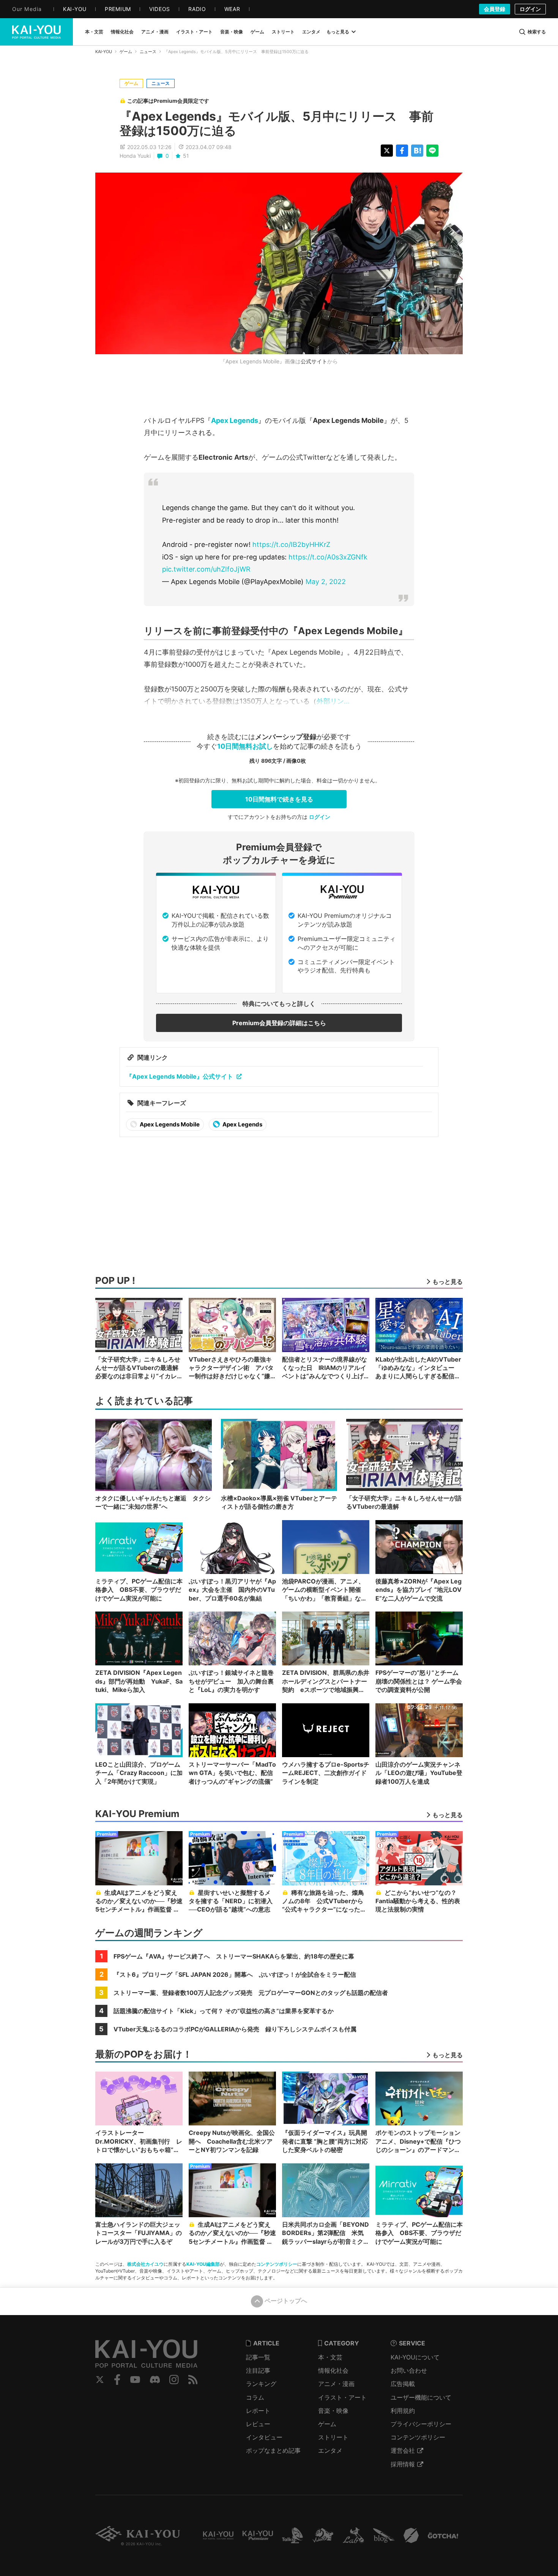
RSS (193, 2380)
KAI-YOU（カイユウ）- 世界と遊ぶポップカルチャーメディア (36, 32)
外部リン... (333, 701)
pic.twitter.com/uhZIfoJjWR (206, 569)
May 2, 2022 (326, 582)
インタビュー (264, 2437)
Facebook (117, 2380)
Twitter (100, 2380)
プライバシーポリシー (421, 2424)
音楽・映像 (333, 2411)
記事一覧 (258, 2357)
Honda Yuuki (135, 156)
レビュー (258, 2424)
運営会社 (403, 2450)
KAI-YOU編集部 (203, 2264)
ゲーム (126, 52)
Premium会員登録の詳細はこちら (279, 1023)
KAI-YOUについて (415, 2357)
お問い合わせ (409, 2370)
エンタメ (330, 2450)
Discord (155, 2380)
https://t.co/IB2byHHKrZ (291, 544)
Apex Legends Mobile (169, 1124)
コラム (255, 2397)
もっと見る (338, 32)
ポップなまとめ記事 (273, 2450)
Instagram (174, 2380)
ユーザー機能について (421, 2397)
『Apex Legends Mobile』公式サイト (180, 1076)
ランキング (261, 2384)
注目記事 (258, 2370)
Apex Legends (235, 420)
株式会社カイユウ (145, 2264)
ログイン (530, 9)
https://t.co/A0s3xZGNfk (328, 557)
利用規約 (403, 2411)
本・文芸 (330, 2357)
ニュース (148, 52)
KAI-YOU (104, 52)
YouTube (135, 2380)
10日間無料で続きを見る (279, 799)
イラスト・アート (342, 2397)
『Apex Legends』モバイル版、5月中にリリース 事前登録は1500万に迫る (277, 123)
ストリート (333, 2437)
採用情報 (403, 2464)
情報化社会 (333, 2370)
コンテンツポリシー (277, 2264)
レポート (258, 2411)
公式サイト (314, 361)
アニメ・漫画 (336, 2384)
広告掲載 (403, 2384)
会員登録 (495, 9)
